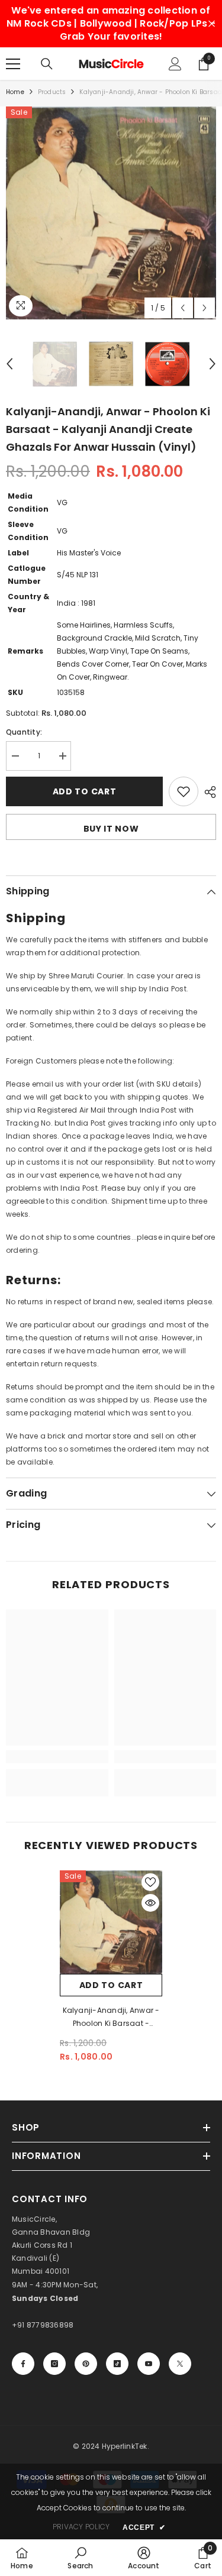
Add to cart (85, 791)
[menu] (13, 64)
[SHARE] (207, 792)
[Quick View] (150, 1903)
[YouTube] (149, 2364)
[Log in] (175, 64)
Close (212, 24)
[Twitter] (180, 2364)
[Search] (47, 64)
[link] (57, 1757)
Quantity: (24, 732)
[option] (111, 213)
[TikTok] (117, 2364)
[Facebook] (23, 2364)
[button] (183, 308)
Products (52, 92)
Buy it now (111, 829)
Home (15, 92)
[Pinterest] (86, 2364)
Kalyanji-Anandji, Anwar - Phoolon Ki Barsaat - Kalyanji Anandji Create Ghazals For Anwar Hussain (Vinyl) (111, 2018)
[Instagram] (54, 2364)
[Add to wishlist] (184, 791)
